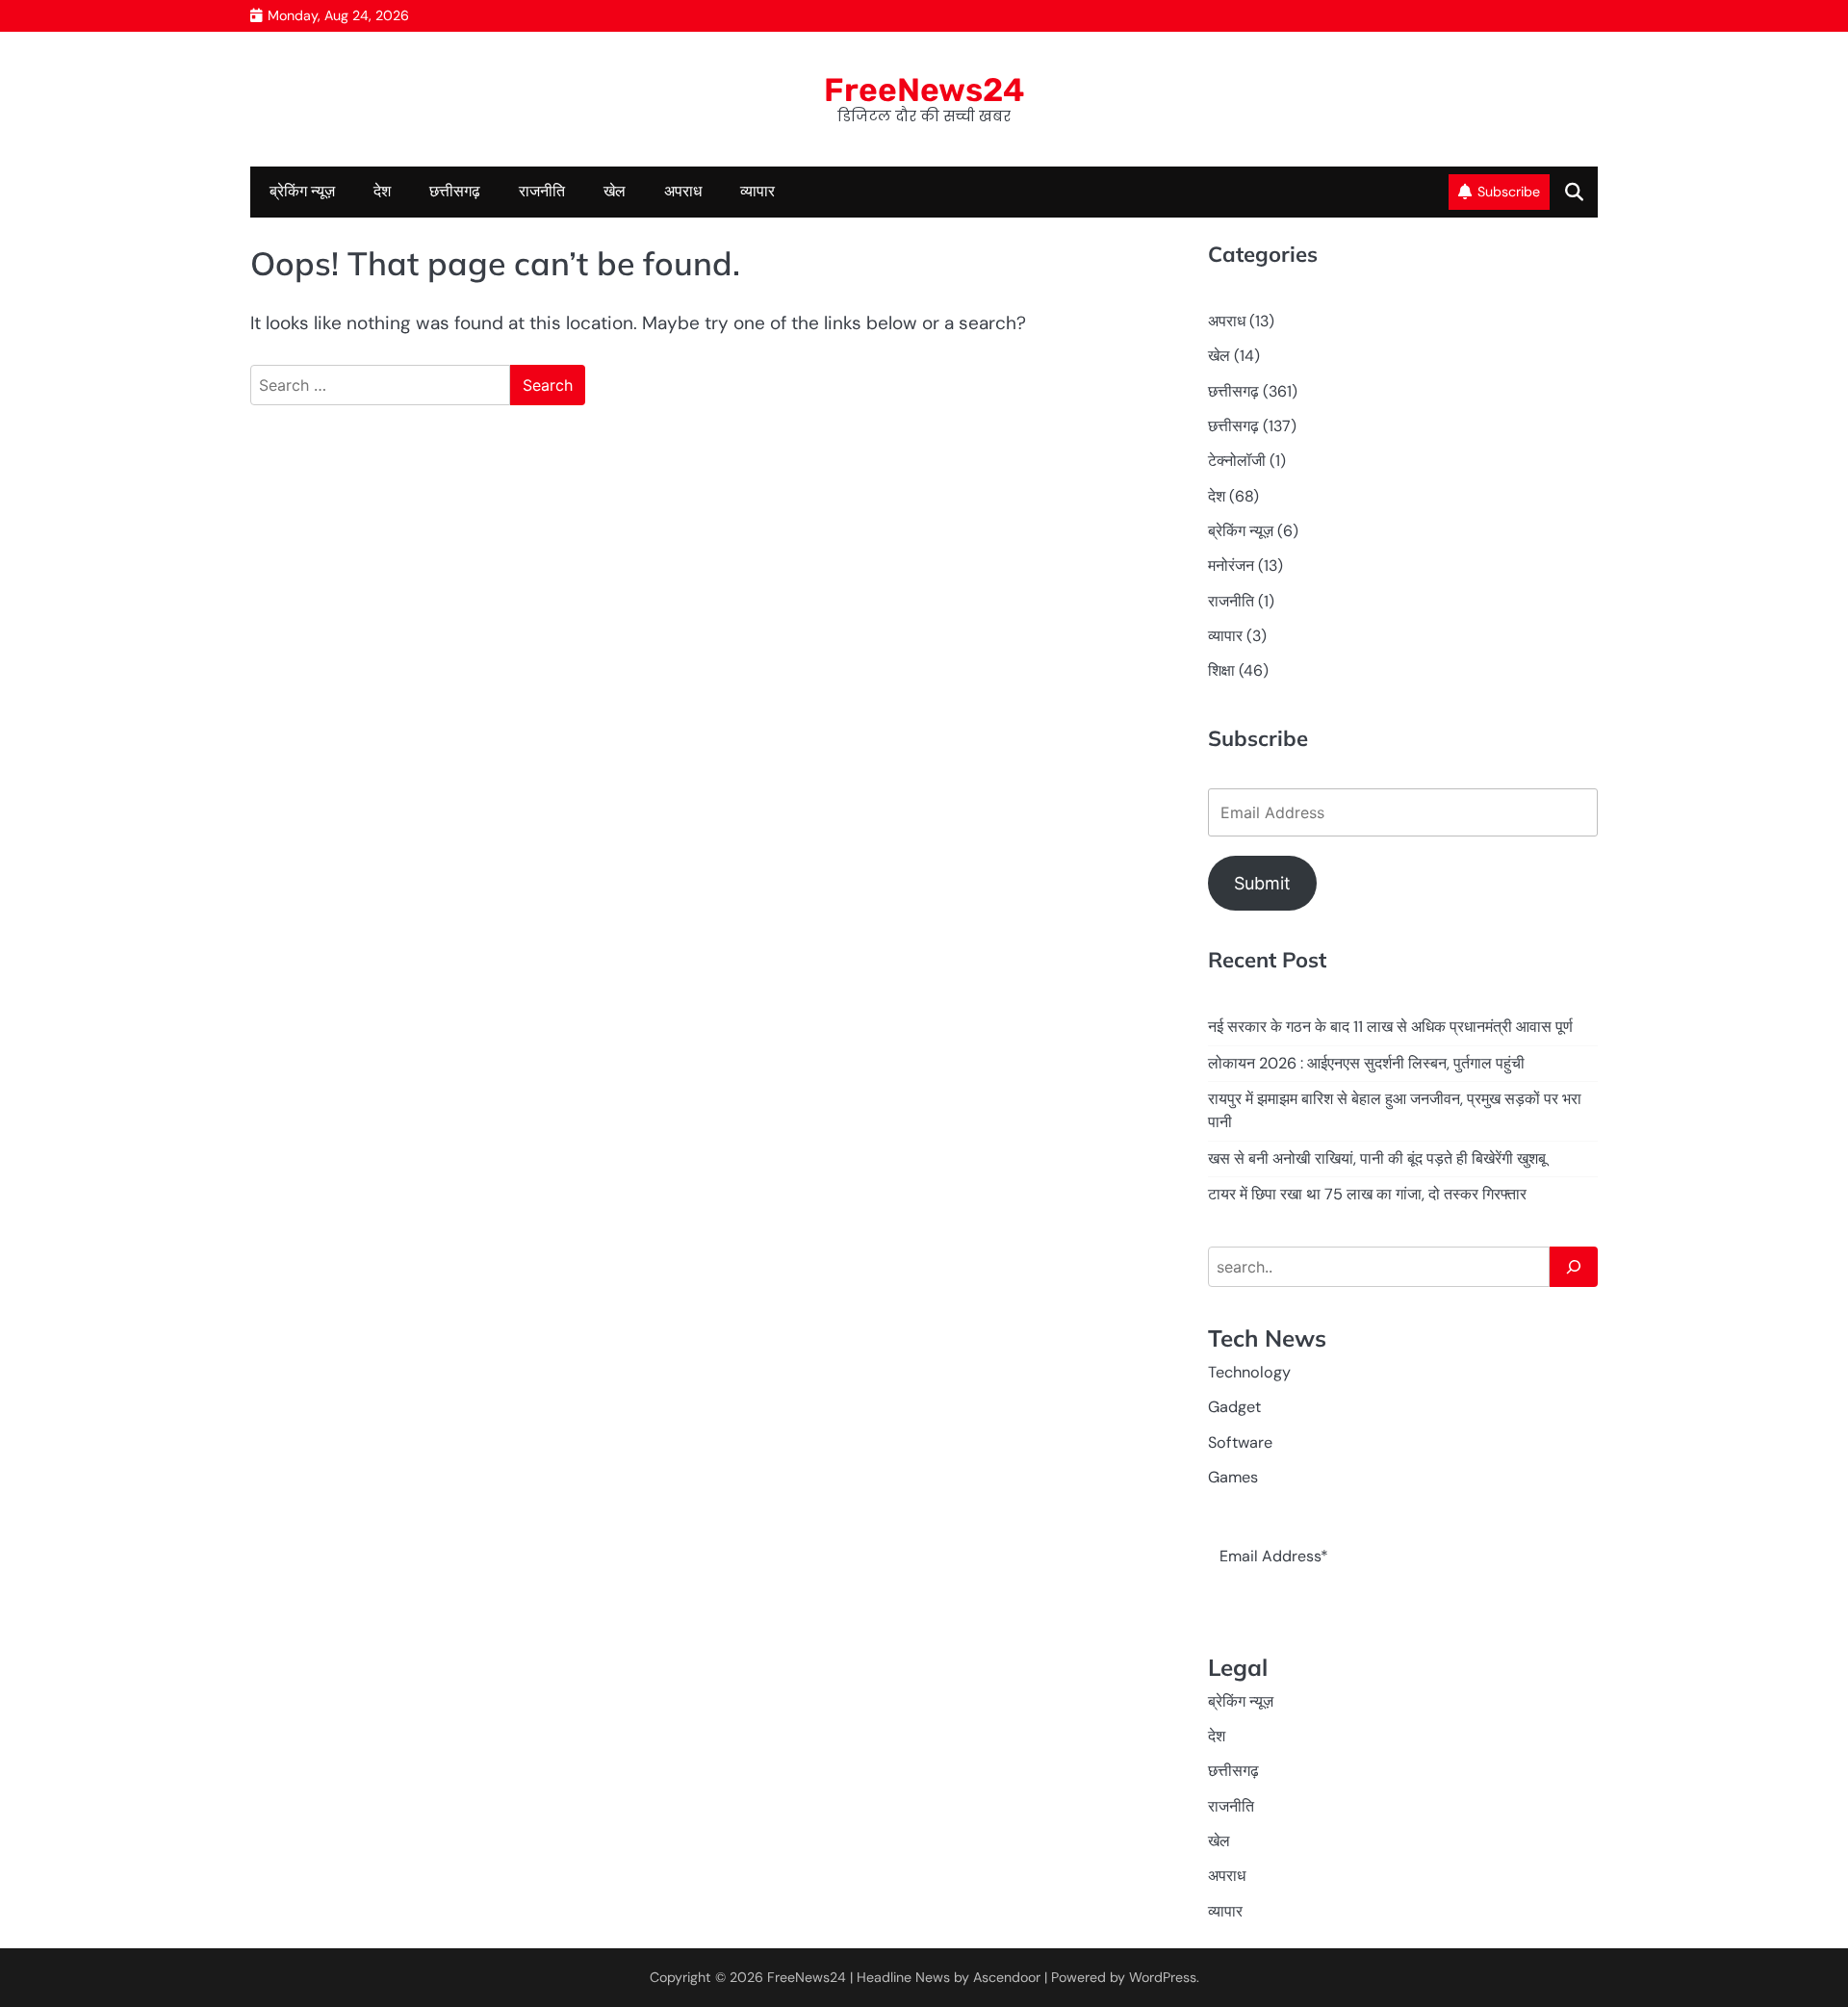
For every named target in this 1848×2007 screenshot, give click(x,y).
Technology (1249, 1372)
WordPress (1163, 1977)
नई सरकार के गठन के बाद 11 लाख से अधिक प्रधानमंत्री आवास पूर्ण (1390, 1027)
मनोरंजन (1231, 566)
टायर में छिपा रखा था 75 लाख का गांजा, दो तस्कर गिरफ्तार (1367, 1194)
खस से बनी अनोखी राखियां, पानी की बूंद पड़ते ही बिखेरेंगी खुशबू (1377, 1158)
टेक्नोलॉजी (1237, 461)
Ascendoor (1007, 1977)
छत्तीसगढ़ (455, 191)
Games (1233, 1477)
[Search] (1574, 1267)
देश (382, 191)
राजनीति (542, 191)
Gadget (1234, 1407)
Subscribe (1509, 192)
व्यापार (757, 191)
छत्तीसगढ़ (1233, 426)
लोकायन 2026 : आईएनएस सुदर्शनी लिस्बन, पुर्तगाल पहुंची (1366, 1063)
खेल (615, 191)
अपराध (683, 191)
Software (1240, 1442)
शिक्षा (1221, 670)
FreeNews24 (924, 90)
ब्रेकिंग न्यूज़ (302, 191)
